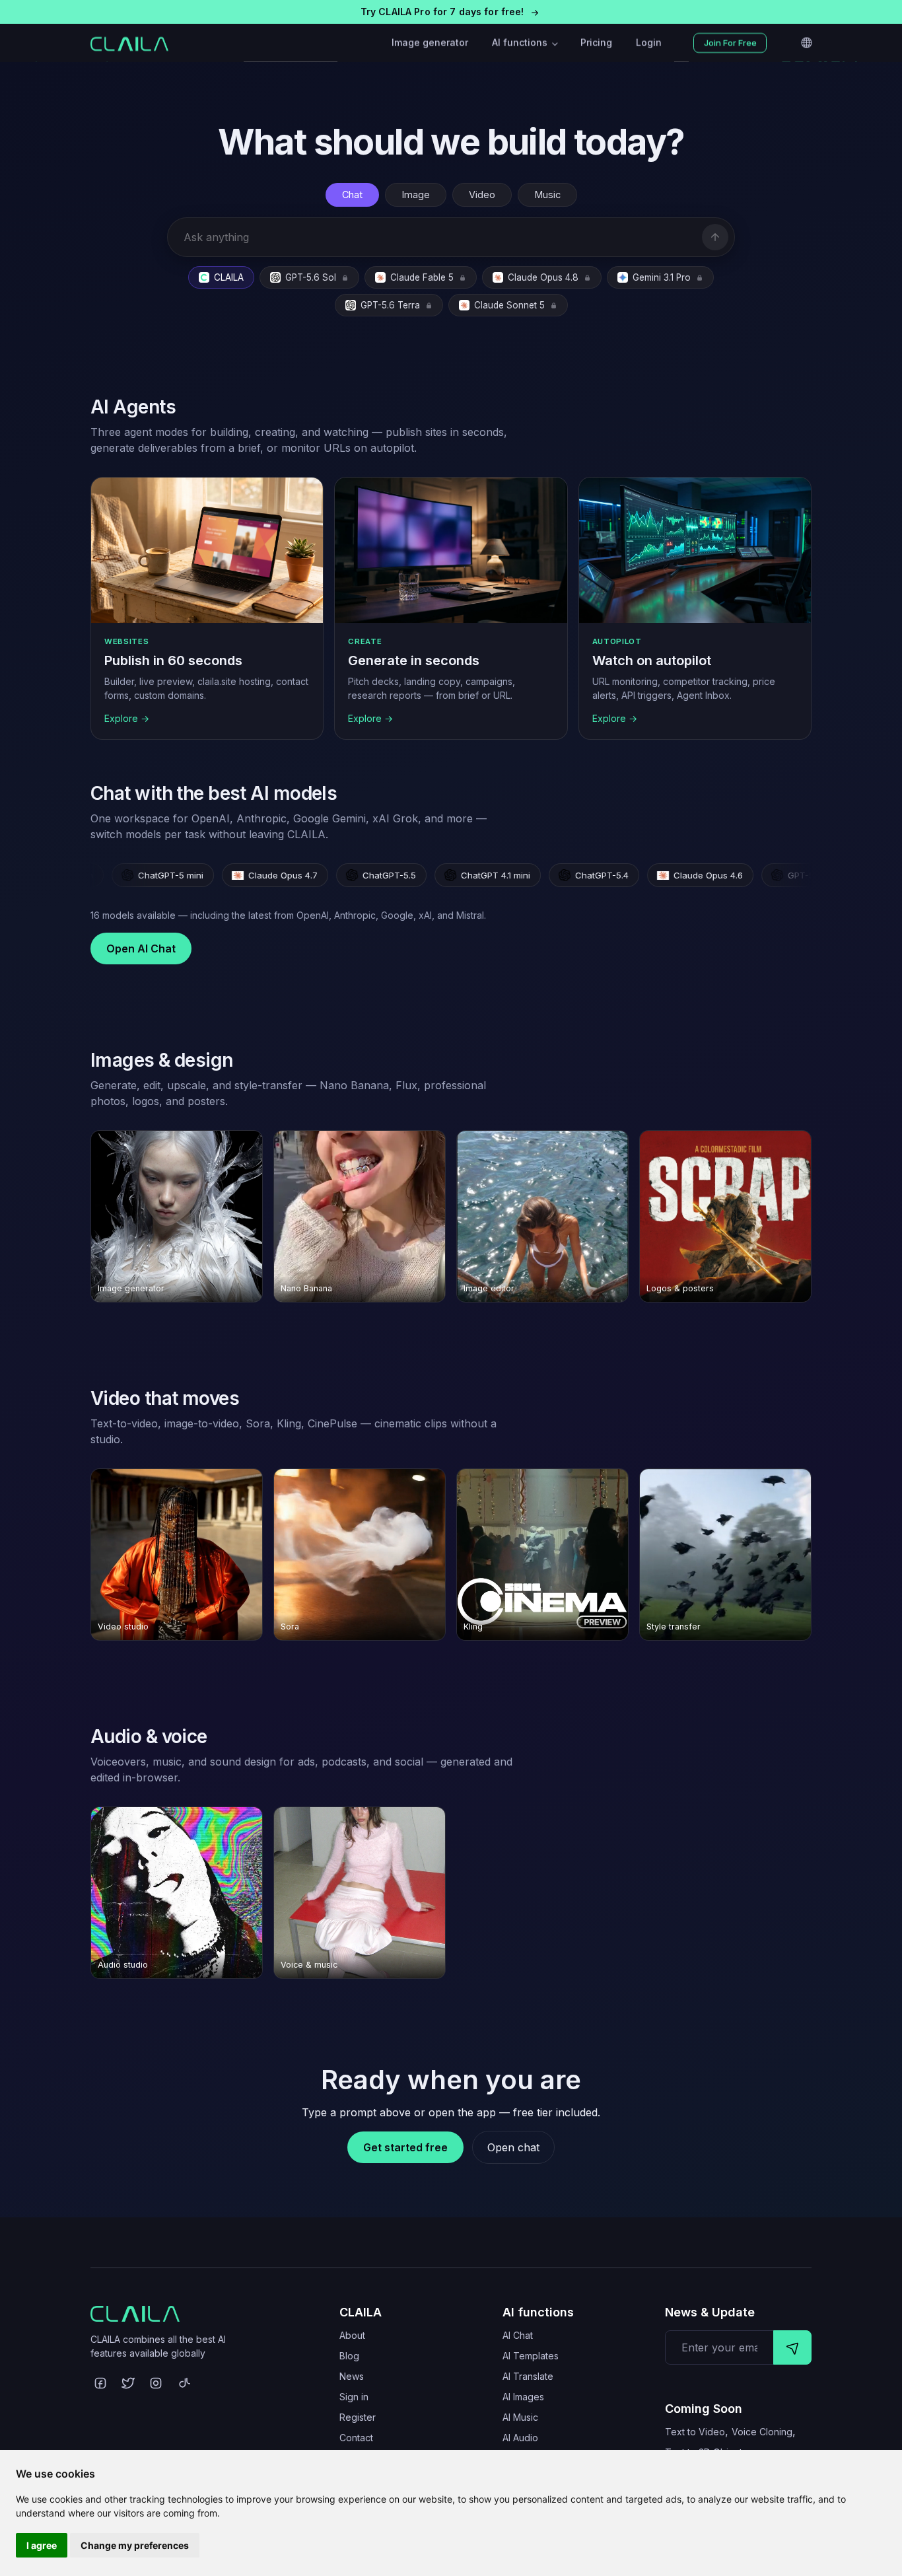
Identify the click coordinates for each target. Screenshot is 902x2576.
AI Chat (518, 2335)
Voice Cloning (762, 2432)
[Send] (715, 237)
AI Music (520, 2417)
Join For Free (730, 43)
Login (649, 43)
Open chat (513, 2147)
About (352, 2335)
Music (547, 195)
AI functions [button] (521, 43)
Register (358, 2417)
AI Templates (531, 2356)
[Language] (806, 43)
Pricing (596, 43)
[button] (451, 12)
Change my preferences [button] (135, 2545)
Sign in (354, 2397)
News (352, 2376)
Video (482, 195)
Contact (356, 2438)
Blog (349, 2356)
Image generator (430, 43)
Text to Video (695, 2432)
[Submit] (792, 2347)
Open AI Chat (141, 948)
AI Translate (528, 2376)
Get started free (405, 2147)
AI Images (523, 2397)
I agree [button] (42, 2545)
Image (416, 195)
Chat (352, 195)
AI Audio (520, 2438)
